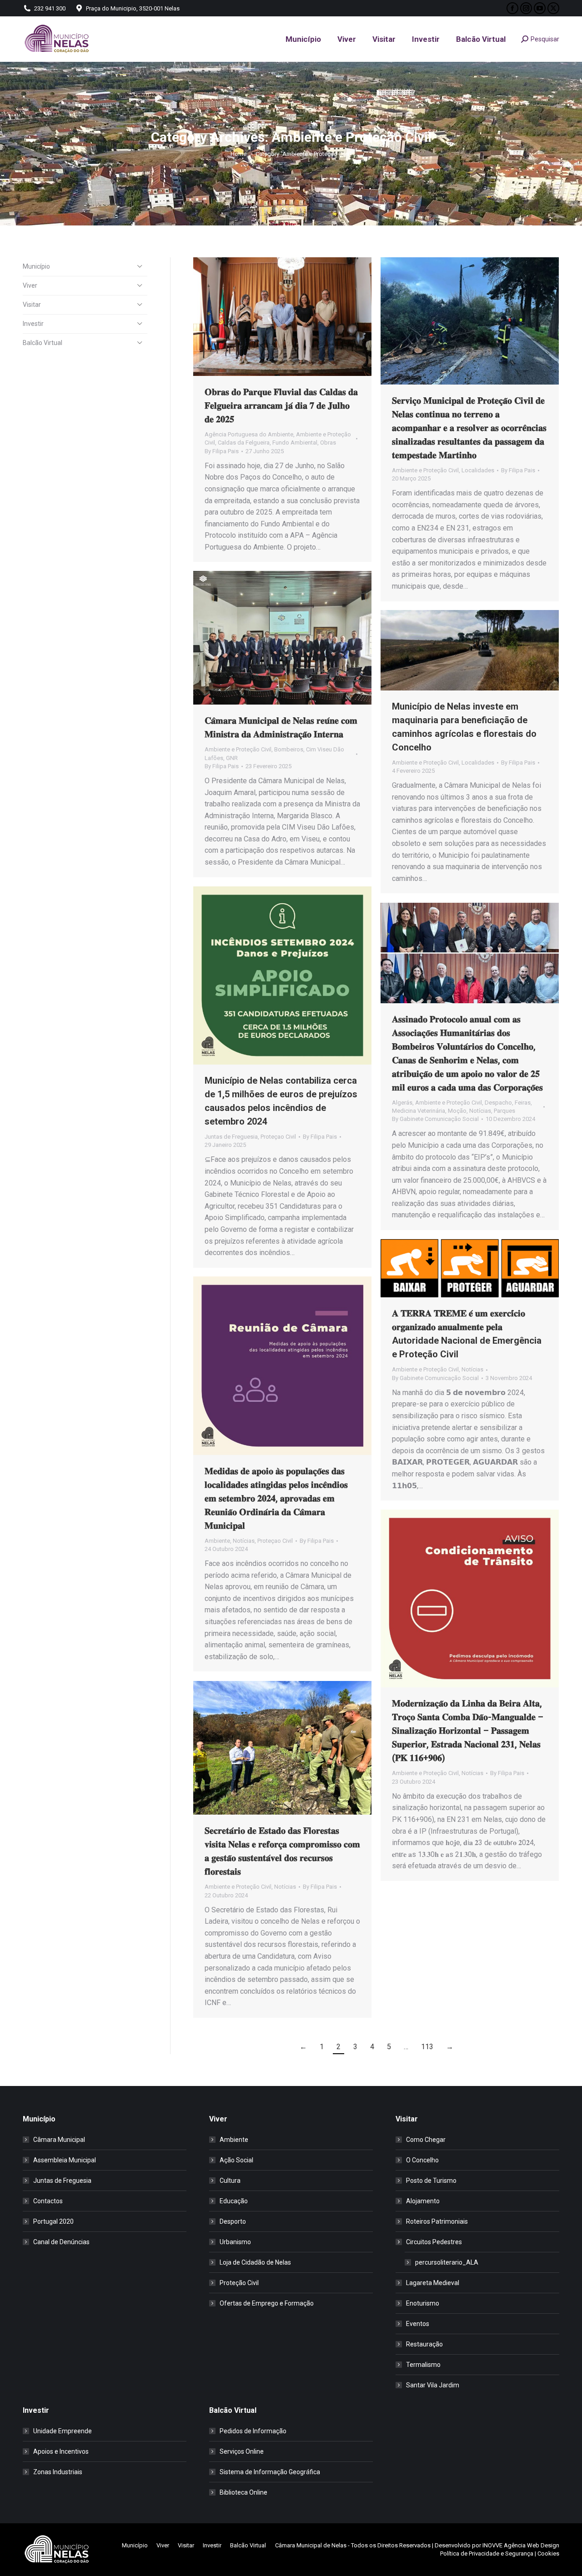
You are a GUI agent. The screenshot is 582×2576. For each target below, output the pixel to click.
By (222, 451)
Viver (30, 285)
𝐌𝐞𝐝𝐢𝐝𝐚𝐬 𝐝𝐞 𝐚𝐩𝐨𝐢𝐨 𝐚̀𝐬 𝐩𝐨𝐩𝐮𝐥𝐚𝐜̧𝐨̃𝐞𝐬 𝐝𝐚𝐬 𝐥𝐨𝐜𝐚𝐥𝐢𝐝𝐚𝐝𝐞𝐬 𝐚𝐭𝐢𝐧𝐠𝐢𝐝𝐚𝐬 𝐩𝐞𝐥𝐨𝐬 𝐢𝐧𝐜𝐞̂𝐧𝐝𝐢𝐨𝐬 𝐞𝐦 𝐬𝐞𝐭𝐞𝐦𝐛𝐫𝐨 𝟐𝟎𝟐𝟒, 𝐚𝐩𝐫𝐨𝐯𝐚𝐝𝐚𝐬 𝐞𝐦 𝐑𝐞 (276, 1498)
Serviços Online (242, 2451)
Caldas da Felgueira (244, 443)
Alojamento (423, 2201)
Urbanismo (235, 2242)
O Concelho (422, 2160)
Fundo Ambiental (295, 443)
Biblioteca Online (243, 2492)
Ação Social (236, 2160)
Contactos (48, 2201)
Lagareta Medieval (433, 2283)
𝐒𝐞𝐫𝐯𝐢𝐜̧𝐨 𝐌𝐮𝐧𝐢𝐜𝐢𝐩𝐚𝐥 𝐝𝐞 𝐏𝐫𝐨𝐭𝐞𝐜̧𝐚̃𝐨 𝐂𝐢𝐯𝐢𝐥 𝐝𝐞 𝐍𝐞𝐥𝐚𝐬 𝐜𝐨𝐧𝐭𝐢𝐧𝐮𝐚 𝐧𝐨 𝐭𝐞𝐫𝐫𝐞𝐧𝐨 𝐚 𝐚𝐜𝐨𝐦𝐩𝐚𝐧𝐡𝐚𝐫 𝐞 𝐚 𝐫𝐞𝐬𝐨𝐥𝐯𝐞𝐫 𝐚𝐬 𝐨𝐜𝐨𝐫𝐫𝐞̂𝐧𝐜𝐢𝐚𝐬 (469, 428)
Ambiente (217, 1541)
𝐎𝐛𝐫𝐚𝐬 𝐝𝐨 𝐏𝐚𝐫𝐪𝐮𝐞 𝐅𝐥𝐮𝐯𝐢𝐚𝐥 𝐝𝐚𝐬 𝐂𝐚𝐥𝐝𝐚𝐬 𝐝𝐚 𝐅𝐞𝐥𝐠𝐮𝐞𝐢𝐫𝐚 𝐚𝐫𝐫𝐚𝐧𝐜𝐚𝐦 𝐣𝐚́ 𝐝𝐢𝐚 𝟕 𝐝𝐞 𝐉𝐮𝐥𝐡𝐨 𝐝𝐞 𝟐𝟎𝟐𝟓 (281, 405)
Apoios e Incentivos (61, 2451)
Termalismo (423, 2365)
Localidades (478, 470)
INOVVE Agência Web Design (521, 2545)
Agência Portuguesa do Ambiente (249, 434)
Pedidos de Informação (253, 2431)
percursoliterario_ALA (447, 2262)
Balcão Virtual (43, 343)
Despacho (498, 1103)
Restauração (424, 2344)
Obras (328, 443)
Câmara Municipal (59, 2140)
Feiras (523, 1103)
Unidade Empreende (63, 2431)
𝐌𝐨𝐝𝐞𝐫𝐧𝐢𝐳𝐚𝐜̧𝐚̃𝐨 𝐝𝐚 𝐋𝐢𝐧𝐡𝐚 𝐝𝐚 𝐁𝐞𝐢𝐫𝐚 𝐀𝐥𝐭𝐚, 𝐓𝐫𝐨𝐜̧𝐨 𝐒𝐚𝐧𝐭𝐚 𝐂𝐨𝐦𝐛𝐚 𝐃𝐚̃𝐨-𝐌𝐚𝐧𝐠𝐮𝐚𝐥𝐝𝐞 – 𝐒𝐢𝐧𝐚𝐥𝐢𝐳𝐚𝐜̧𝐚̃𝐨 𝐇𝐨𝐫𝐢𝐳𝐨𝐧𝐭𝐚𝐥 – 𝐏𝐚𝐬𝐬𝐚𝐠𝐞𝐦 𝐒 (468, 1731)
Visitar (32, 305)
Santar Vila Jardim (433, 2385)
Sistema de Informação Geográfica (270, 2472)
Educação (234, 2201)
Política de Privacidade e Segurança (487, 2553)
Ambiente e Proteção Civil (425, 470)
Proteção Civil (239, 2283)
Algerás (402, 1103)
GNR (232, 758)
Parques (504, 1111)
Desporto (233, 2221)
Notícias (480, 1111)
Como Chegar (426, 2140)
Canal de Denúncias (61, 2242)
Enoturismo (423, 2303)
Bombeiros (289, 749)
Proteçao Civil (278, 1137)
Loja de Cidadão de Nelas (255, 2262)
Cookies (548, 2553)
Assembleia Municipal (65, 2160)
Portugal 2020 (53, 2221)
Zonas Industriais (58, 2472)
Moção (457, 1111)
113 (427, 2047)
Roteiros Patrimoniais (437, 2221)
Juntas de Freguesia (231, 1137)
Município (36, 266)
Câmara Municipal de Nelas (311, 2545)
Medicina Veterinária (419, 1111)
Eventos (418, 2324)
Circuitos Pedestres (434, 2242)
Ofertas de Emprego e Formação (267, 2303)
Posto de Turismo (431, 2181)
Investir (33, 324)
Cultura (230, 2181)
